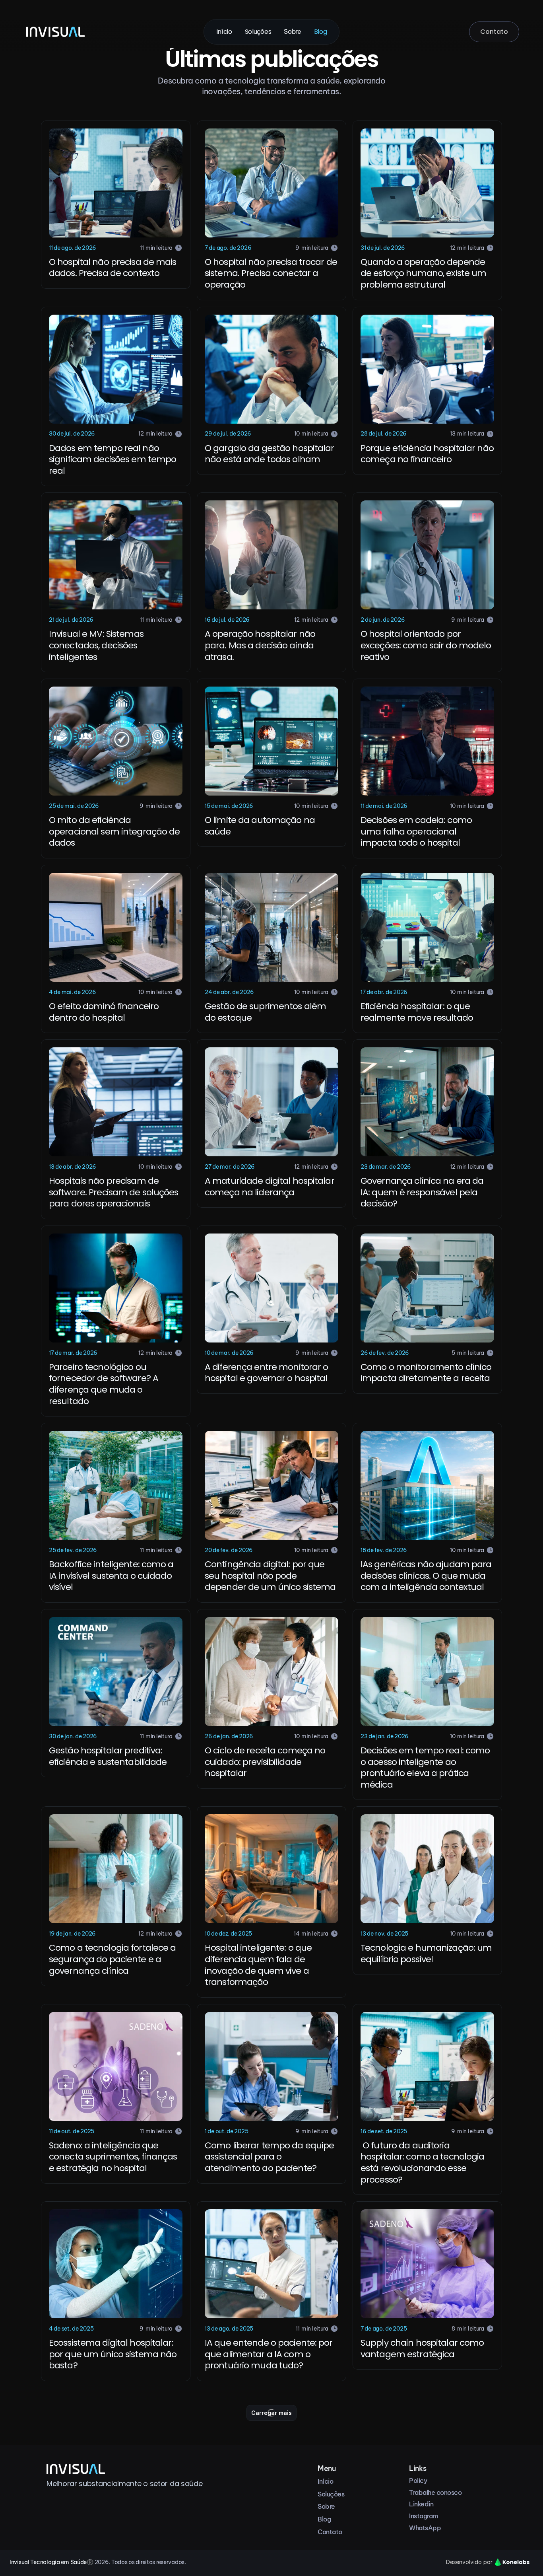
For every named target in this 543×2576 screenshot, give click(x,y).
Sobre (292, 31)
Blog (321, 32)
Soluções (258, 32)
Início (224, 32)
